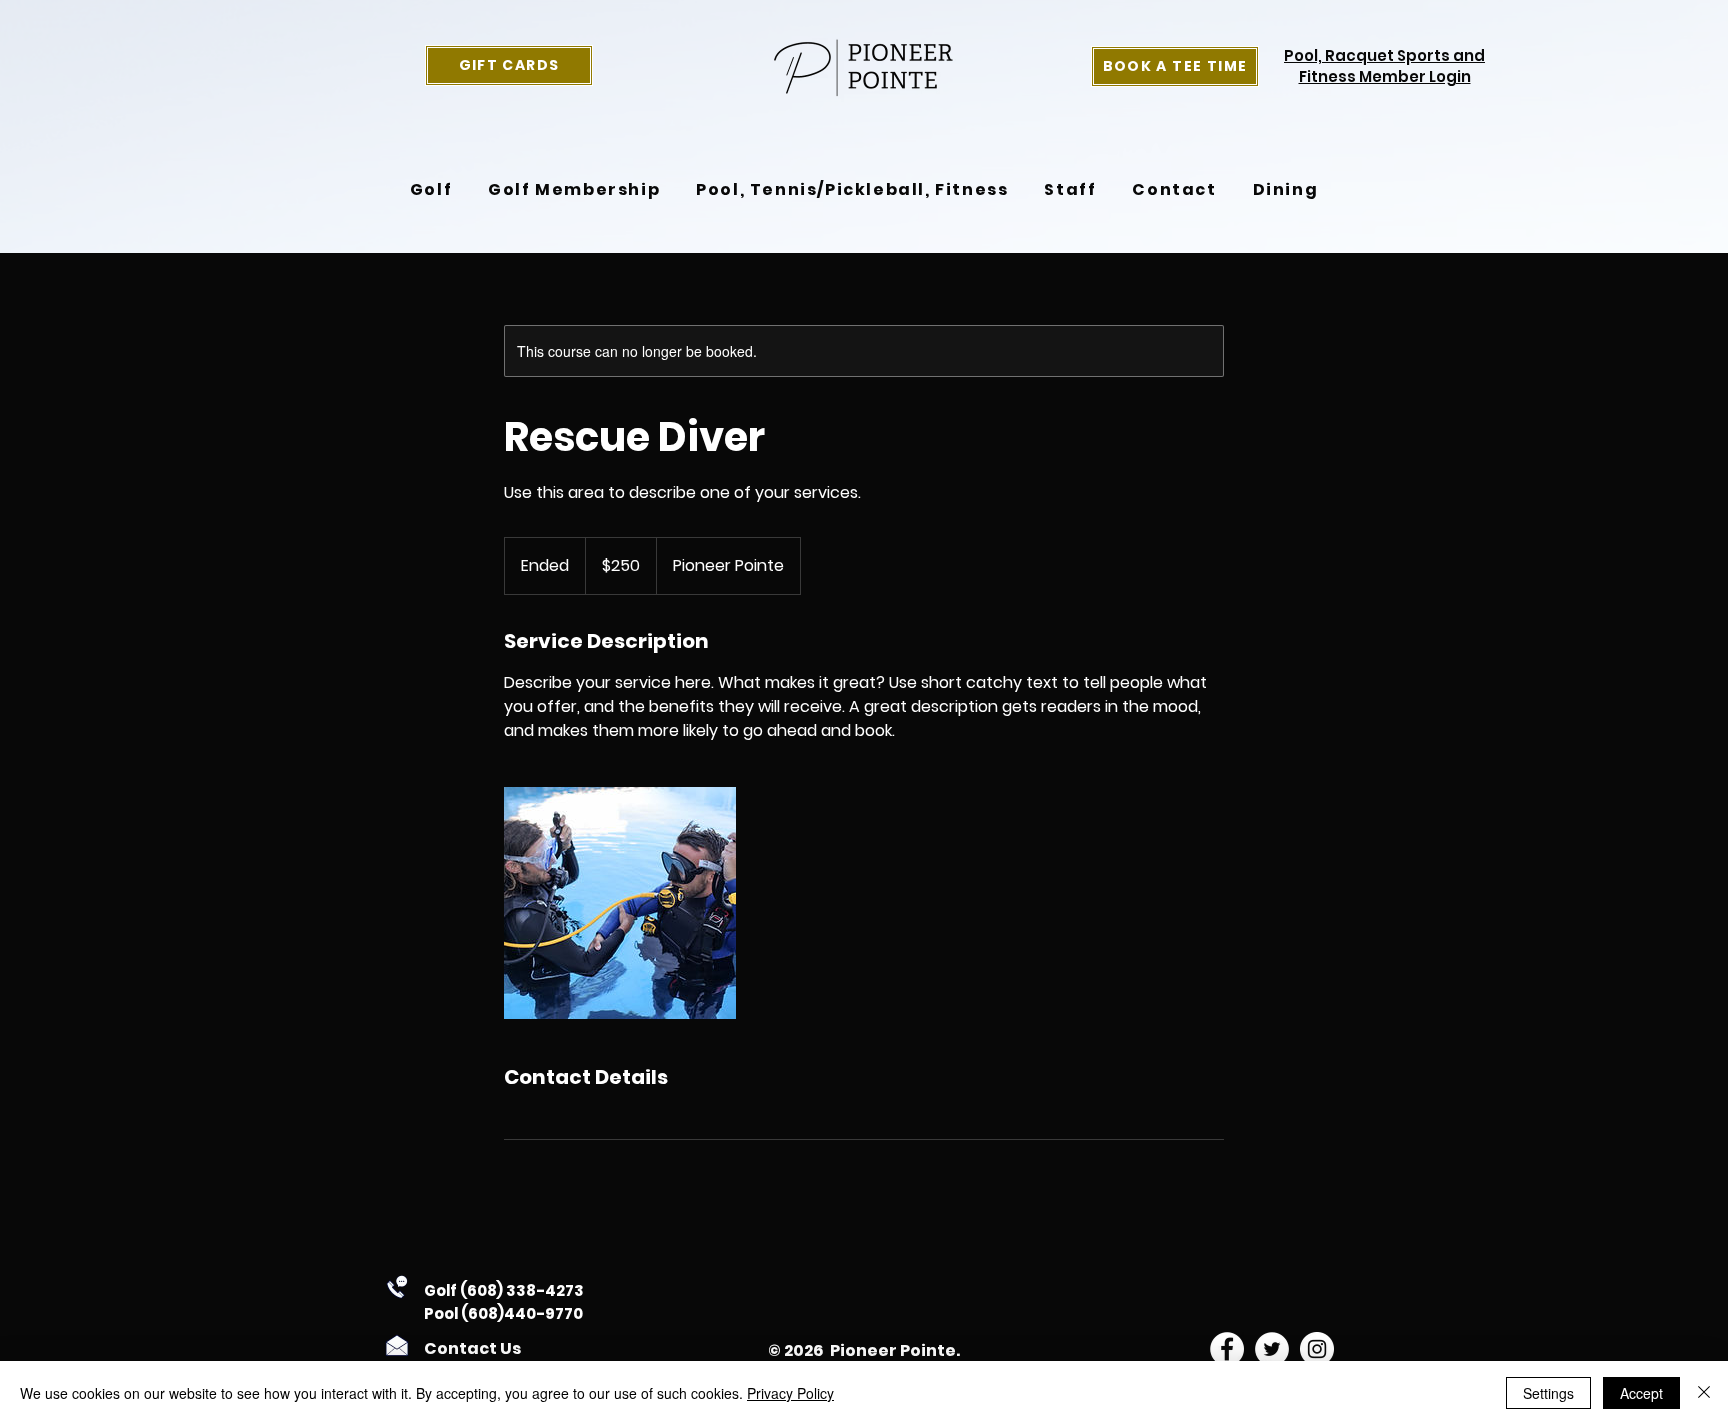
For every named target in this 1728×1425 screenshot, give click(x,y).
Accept (1641, 1393)
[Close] (1704, 1393)
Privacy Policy (790, 1393)
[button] (431, 190)
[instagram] (1317, 1349)
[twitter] (1272, 1349)
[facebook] (1227, 1349)
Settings (1548, 1393)
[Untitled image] (620, 903)
